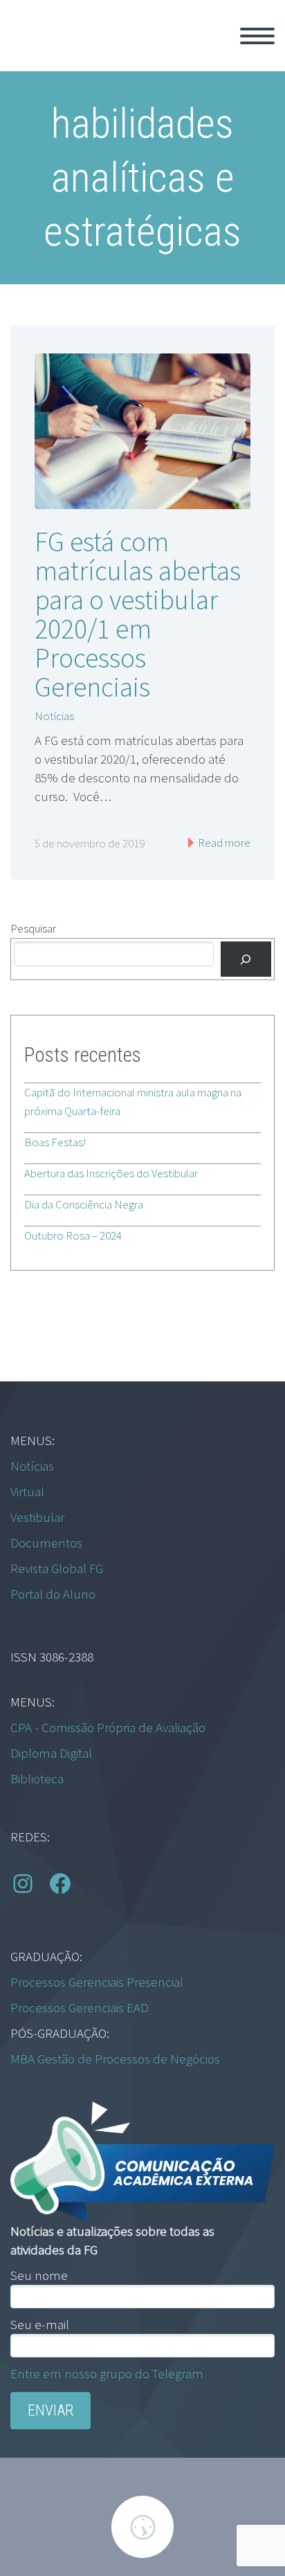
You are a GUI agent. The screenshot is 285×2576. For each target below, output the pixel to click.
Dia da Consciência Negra (84, 1204)
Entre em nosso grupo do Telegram (107, 2373)
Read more (223, 843)
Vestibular (37, 1517)
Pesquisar (33, 928)
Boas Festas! (55, 1142)
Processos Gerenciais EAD (80, 2007)
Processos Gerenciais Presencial (97, 1982)
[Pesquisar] (246, 959)
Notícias (54, 716)
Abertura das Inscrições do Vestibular (111, 1173)
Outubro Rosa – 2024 (73, 1235)
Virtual (27, 1491)
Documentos (46, 1543)
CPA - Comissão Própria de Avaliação (108, 1727)
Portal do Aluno (53, 1594)
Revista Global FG (57, 1568)
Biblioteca (37, 1778)
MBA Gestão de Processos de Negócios (115, 2059)
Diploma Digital (51, 1753)
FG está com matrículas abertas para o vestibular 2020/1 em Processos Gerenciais (138, 614)
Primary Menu (257, 36)
